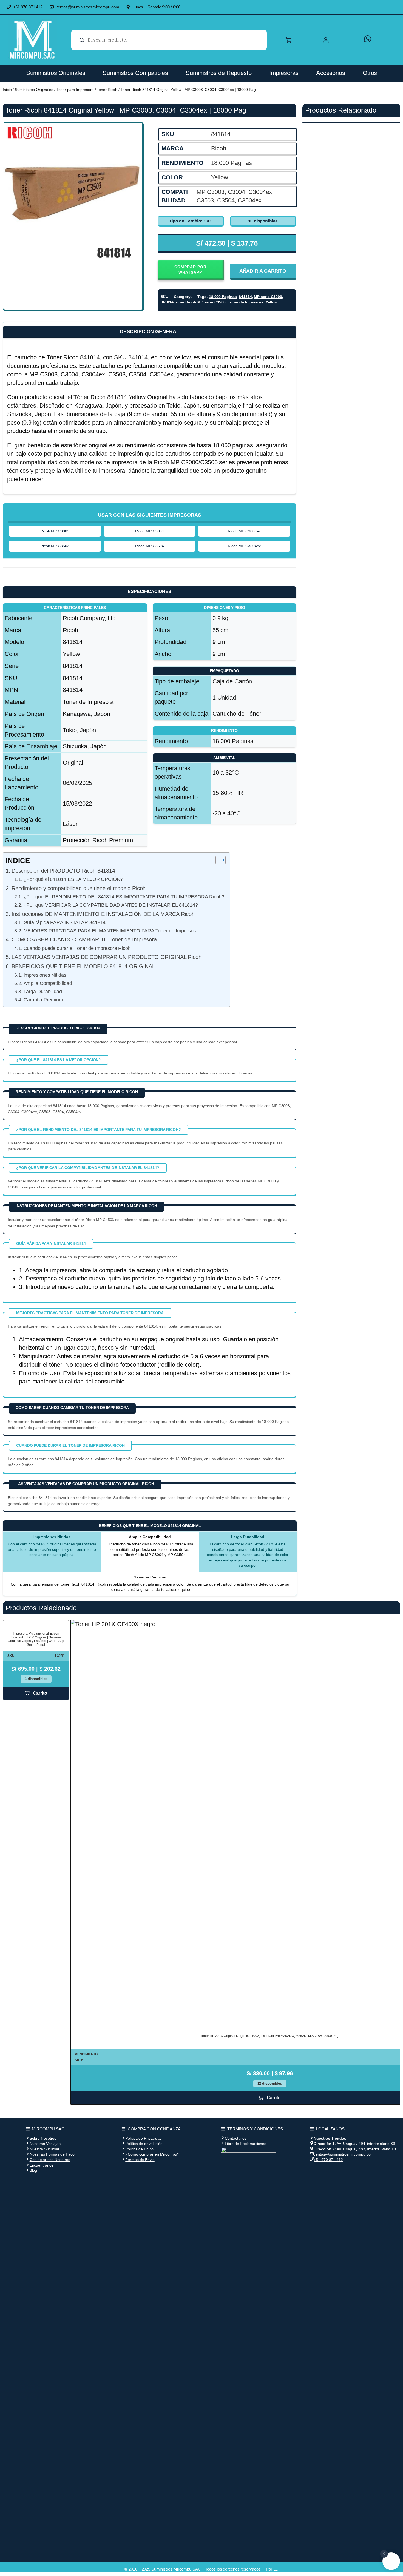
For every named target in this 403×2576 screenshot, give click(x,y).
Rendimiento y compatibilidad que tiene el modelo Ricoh (79, 888)
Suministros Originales (56, 73)
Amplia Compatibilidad (48, 983)
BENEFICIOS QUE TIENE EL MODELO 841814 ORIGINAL (83, 966)
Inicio (7, 90)
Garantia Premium (43, 1000)
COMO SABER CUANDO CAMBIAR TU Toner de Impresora (84, 939)
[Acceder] (338, 40)
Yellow (272, 302)
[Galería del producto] (73, 192)
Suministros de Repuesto (219, 73)
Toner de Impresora (246, 302)
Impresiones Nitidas (45, 975)
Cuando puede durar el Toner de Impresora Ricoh (77, 948)
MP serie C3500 (212, 302)
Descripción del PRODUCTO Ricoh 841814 (63, 871)
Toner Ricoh (107, 90)
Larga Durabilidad (43, 992)
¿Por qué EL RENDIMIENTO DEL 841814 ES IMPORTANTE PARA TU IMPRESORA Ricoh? (124, 897)
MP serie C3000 (268, 297)
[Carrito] (289, 40)
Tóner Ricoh (63, 357)
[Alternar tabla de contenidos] (218, 860)
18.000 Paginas (223, 297)
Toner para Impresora (75, 90)
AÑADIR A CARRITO (263, 271)
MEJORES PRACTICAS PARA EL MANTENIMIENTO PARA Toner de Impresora (111, 931)
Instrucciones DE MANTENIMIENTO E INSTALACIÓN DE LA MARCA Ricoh (103, 914)
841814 (245, 297)
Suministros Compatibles (135, 73)
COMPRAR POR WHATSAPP (190, 270)
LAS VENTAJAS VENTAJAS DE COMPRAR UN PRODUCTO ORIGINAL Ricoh (107, 957)
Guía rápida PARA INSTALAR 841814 (65, 922)
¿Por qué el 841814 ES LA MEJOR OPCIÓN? (73, 879)
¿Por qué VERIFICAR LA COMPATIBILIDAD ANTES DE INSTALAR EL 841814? (111, 905)
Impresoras (284, 73)
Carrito (40, 1693)
